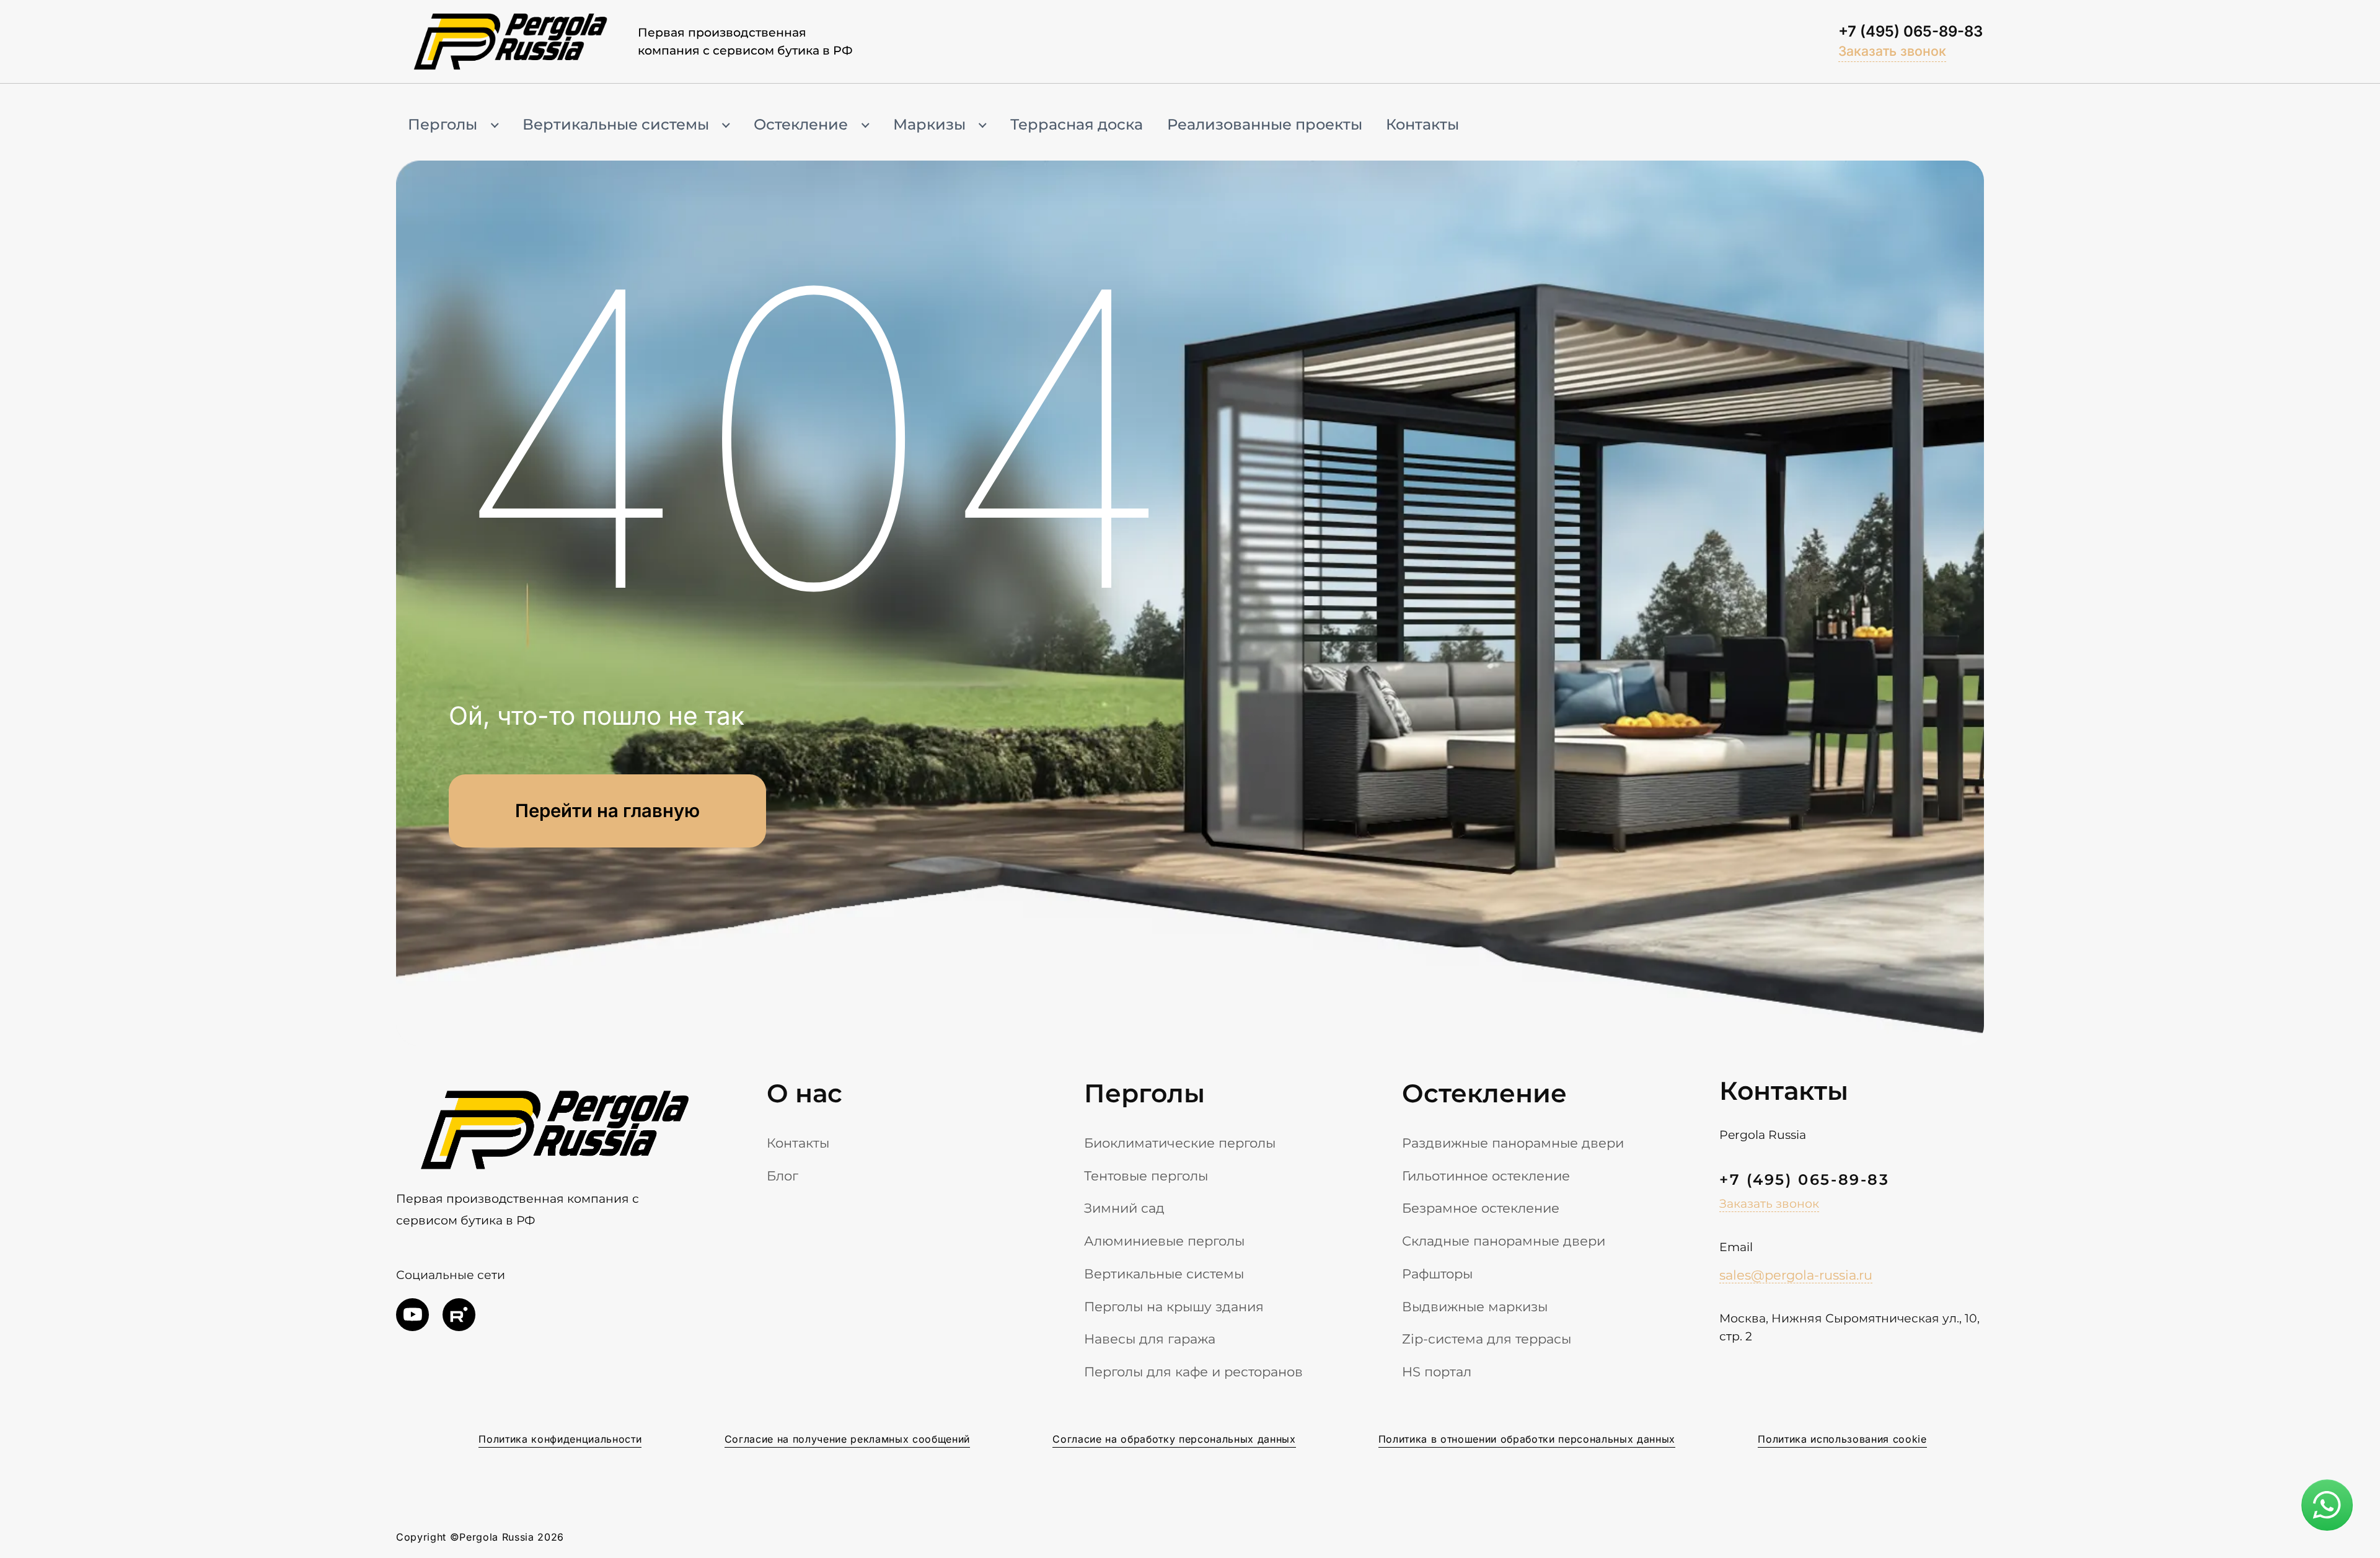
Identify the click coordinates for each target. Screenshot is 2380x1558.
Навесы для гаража (1150, 1339)
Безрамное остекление (1481, 1208)
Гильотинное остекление (1486, 1175)
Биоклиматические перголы (1180, 1143)
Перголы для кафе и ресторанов (1193, 1371)
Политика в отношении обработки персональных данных (1527, 1439)
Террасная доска (1077, 124)
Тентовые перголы (1146, 1175)
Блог (782, 1175)
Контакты (1422, 124)
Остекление (801, 124)
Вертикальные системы (616, 124)
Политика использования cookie (1842, 1439)
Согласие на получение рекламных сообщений (847, 1439)
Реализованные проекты (1265, 124)
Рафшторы (1437, 1273)
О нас (804, 1093)
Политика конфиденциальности (560, 1439)
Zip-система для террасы (1487, 1339)
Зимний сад (1124, 1208)
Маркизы (929, 124)
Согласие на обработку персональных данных (1174, 1439)
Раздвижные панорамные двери (1513, 1143)
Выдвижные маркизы (1475, 1306)
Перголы (443, 124)
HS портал (1437, 1371)
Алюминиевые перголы (1164, 1241)
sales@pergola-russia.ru (1796, 1275)
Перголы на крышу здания (1174, 1306)
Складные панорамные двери (1504, 1241)
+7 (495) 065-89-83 (1911, 31)
